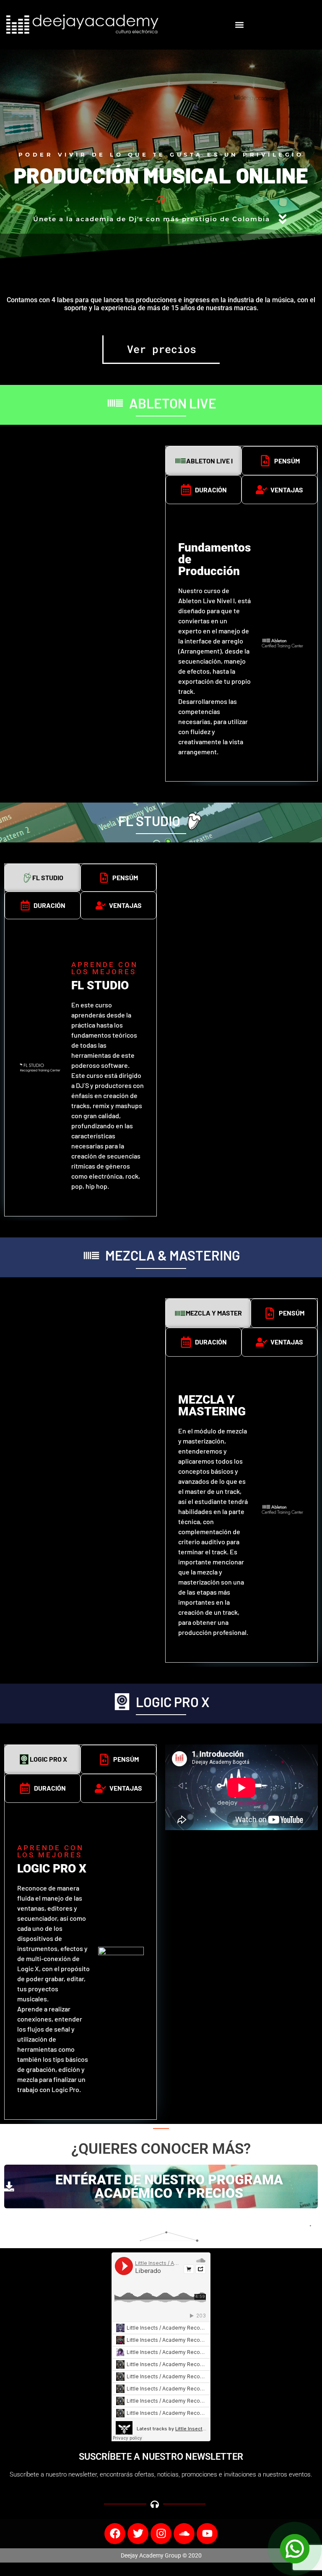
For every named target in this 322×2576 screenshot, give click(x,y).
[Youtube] (207, 2534)
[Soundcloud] (184, 2534)
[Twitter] (138, 2534)
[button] (240, 25)
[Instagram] (161, 2534)
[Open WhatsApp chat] (295, 2549)
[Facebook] (115, 2534)
